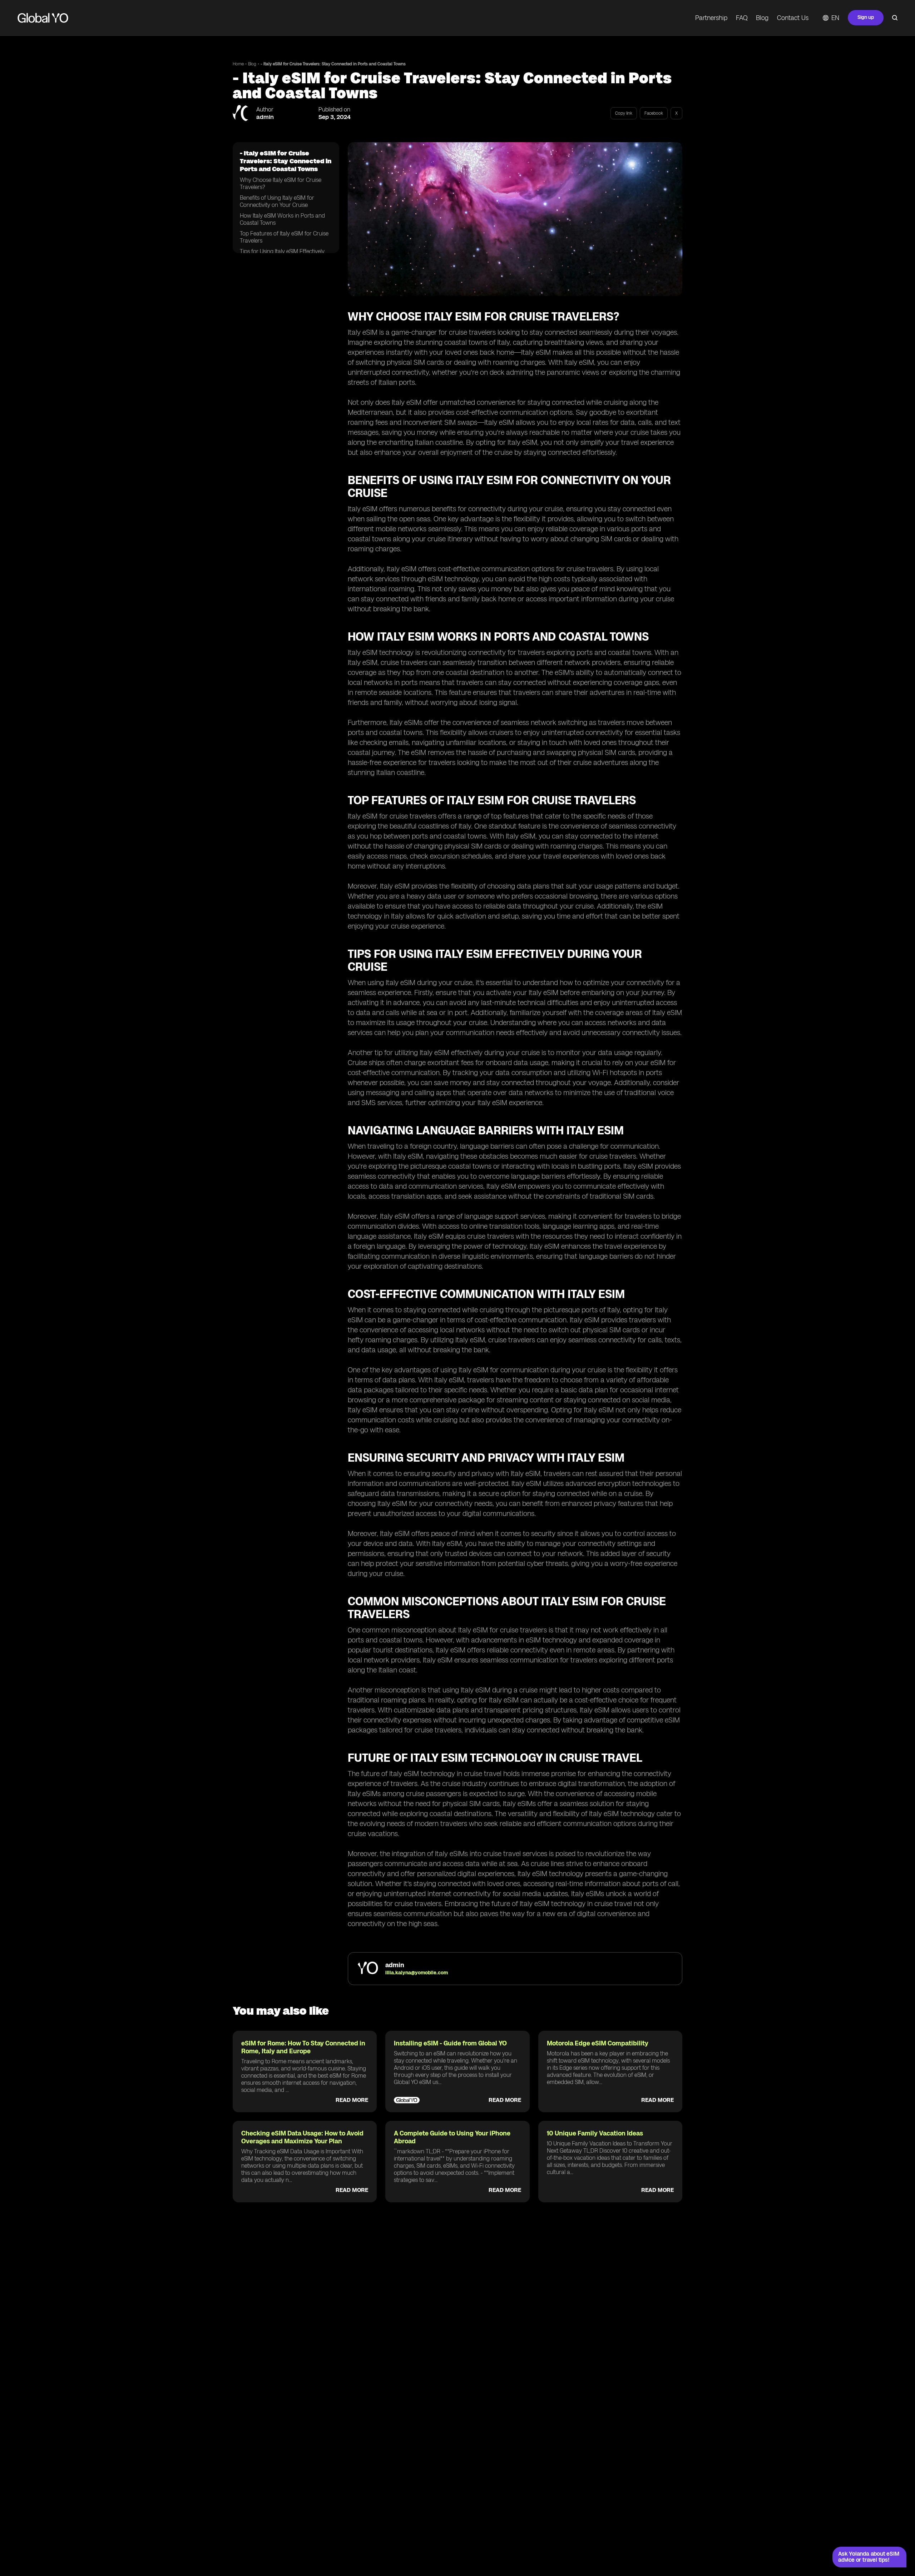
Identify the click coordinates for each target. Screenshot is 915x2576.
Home (238, 64)
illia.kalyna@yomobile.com (417, 1973)
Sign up (866, 17)
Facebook (654, 113)
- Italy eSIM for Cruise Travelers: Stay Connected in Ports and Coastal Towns (333, 64)
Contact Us (793, 18)
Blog (762, 18)
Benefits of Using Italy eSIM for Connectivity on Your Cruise (277, 201)
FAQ (742, 18)
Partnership (711, 18)
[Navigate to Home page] (43, 18)
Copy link (624, 113)
